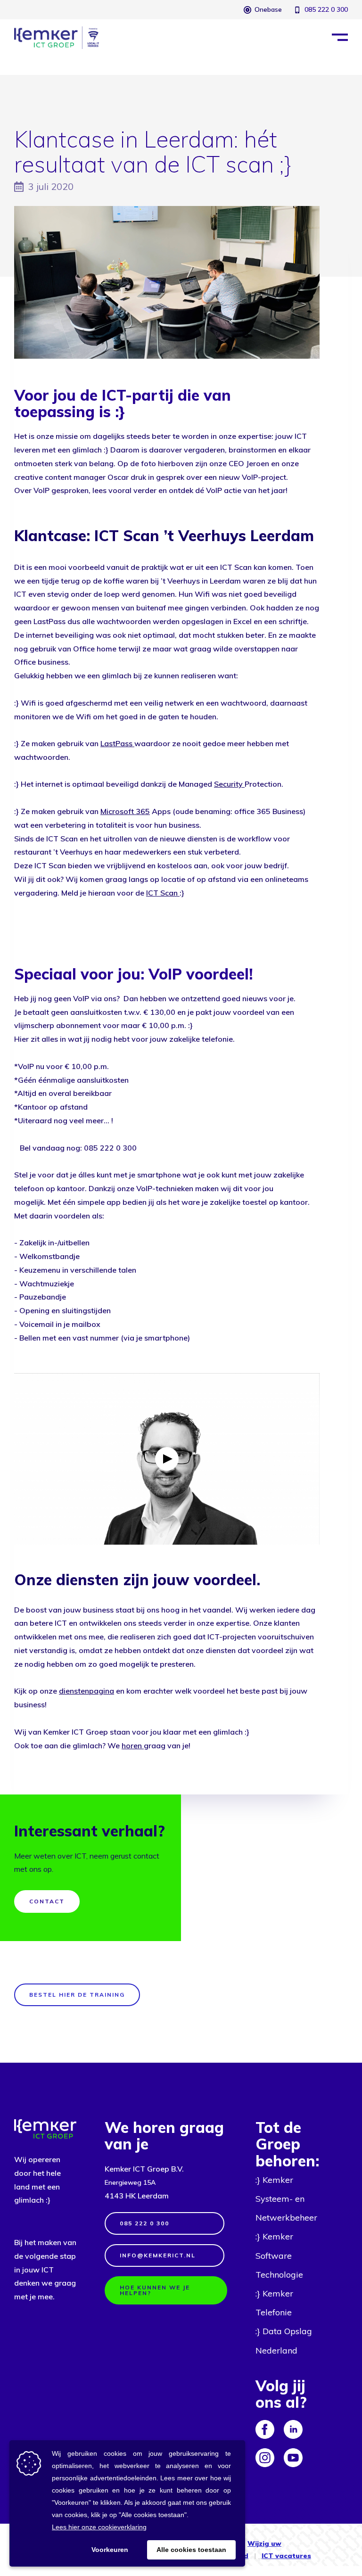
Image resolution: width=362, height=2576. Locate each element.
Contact (47, 1901)
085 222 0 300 (326, 9)
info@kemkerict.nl (158, 2255)
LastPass (117, 743)
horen (132, 1745)
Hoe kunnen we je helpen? (155, 2290)
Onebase (268, 9)
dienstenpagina (86, 1691)
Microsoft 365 (125, 811)
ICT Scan (162, 893)
